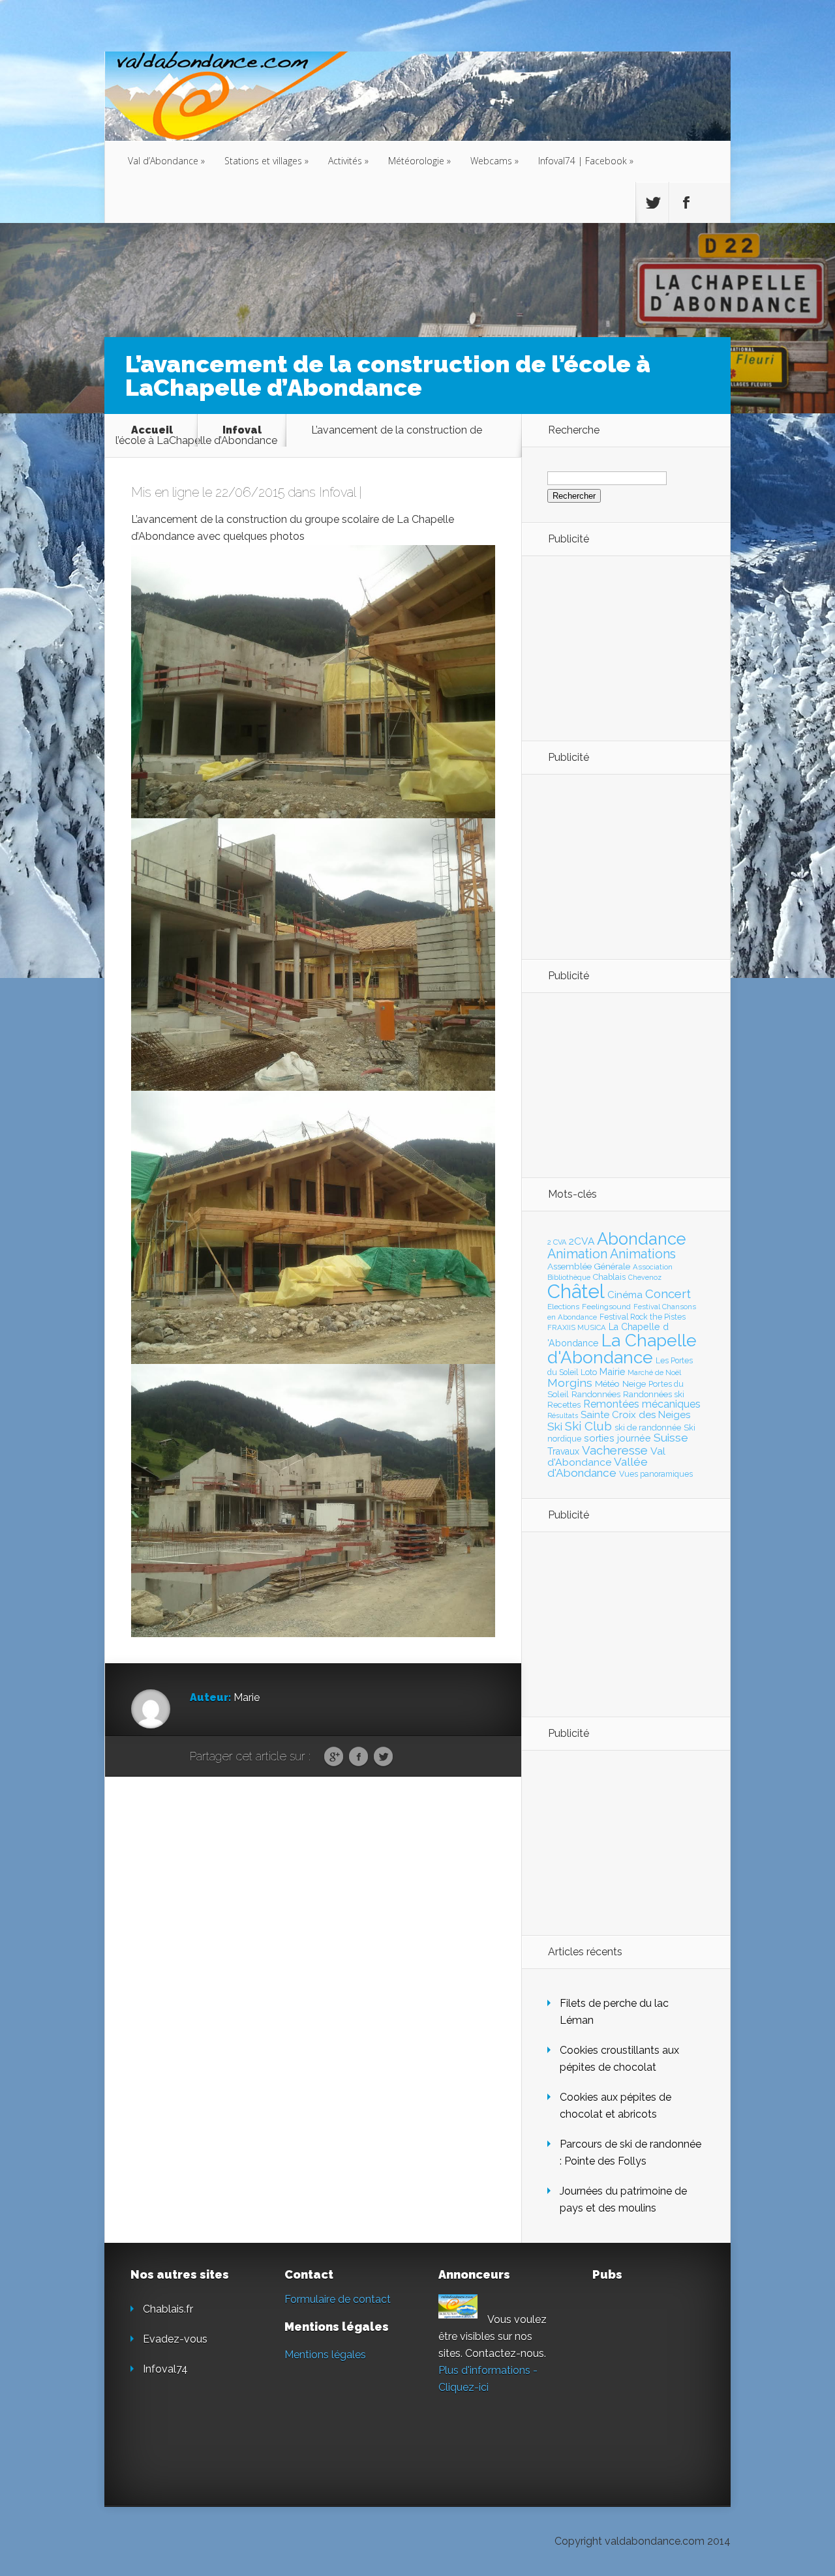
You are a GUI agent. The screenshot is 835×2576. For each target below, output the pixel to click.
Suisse (671, 1438)
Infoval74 (165, 2369)
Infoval (242, 430)
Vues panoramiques (656, 1474)
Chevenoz (645, 1277)
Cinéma (625, 1295)
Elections (563, 1307)
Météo (607, 1384)
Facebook (358, 1757)
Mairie (612, 1371)
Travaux (563, 1451)
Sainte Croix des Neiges (635, 1415)
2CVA (582, 1241)
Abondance (642, 1239)
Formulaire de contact (338, 2299)
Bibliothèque (569, 1277)
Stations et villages (266, 161)
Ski (555, 1427)
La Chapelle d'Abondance (622, 1349)
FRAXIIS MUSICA (577, 1327)
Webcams (494, 161)
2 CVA (557, 1242)
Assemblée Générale (589, 1266)
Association (653, 1267)
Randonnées (596, 1394)
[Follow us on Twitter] (652, 203)
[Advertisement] (619, 647)
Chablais (609, 1277)
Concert (668, 1294)
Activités (348, 161)
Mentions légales (325, 2355)
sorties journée (617, 1438)
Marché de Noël (654, 1372)
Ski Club (588, 1426)
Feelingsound (606, 1307)
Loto (589, 1372)
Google (334, 1757)
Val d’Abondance (166, 161)
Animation (577, 1254)
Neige (634, 1384)
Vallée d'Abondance (598, 1467)
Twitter (383, 1757)
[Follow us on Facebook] (686, 203)
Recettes (564, 1405)
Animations (643, 1254)
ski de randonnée (648, 1428)
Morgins (570, 1383)
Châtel (576, 1291)
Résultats (563, 1416)
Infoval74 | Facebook (586, 161)
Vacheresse (615, 1450)
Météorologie (419, 161)
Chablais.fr (168, 2309)
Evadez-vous (175, 2339)
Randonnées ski (654, 1394)
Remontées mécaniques (642, 1404)
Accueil (152, 430)
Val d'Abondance (606, 1457)
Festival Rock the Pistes (643, 1317)
